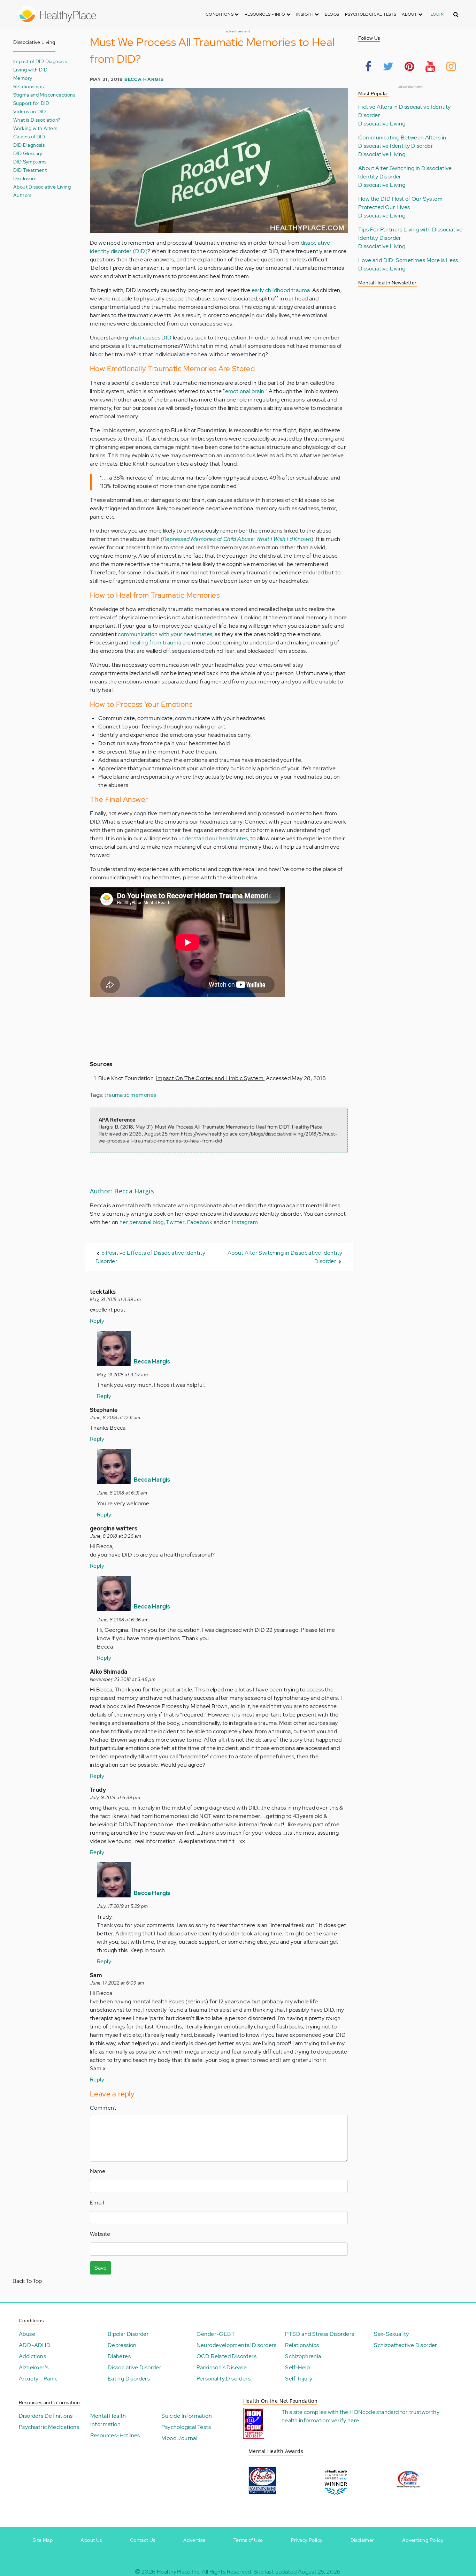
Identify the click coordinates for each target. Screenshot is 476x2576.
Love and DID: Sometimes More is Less (408, 260)
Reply (97, 1321)
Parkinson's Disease (222, 2367)
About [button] (410, 14)
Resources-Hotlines (115, 2435)
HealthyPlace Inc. (179, 2572)
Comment (103, 2108)
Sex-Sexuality (391, 2334)
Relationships (28, 86)
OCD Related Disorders (227, 2356)
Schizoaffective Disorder (406, 2345)
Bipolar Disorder (128, 2334)
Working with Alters (35, 128)
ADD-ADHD (35, 2345)
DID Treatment (30, 170)
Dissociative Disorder (135, 2367)
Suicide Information (187, 2416)
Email (97, 2203)
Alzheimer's (34, 2367)
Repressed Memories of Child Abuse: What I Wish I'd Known (237, 539)
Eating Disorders (129, 2379)
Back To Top (27, 2281)
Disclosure (25, 178)
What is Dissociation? (37, 120)
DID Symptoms (30, 162)
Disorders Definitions (46, 2416)
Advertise (194, 2540)
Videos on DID (29, 111)
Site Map (43, 2540)
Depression (122, 2345)
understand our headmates (213, 838)
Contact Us (143, 2540)
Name (98, 2171)
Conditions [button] (220, 14)
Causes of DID (29, 136)
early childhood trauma (281, 290)
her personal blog (142, 1222)
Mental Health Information (108, 2420)
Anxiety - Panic (38, 2379)
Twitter (175, 1222)
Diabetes (119, 2356)
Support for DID (31, 103)
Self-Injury (299, 2379)
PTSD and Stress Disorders (320, 2334)
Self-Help (297, 2367)
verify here (345, 2420)
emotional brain (245, 391)
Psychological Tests (371, 14)
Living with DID (30, 70)
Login (437, 14)
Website (100, 2234)
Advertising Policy (423, 2540)
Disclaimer (362, 2540)
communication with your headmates (165, 634)
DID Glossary (28, 153)
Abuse (27, 2334)
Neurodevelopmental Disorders (237, 2345)
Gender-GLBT (216, 2334)
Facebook (200, 1222)
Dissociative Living (382, 124)
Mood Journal (179, 2438)
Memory (23, 78)
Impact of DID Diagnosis (40, 61)
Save (101, 2268)
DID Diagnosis (29, 145)
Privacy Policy (307, 2540)
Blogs (332, 14)
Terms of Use (248, 2540)
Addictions (32, 2356)
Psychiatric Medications (49, 2427)
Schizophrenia (303, 2356)
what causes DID (151, 338)
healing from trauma (156, 643)
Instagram (245, 1222)
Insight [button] (305, 14)
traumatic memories (130, 1095)
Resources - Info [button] (266, 14)
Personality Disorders (224, 2379)
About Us (91, 2540)
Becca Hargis (144, 79)
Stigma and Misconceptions (44, 95)
